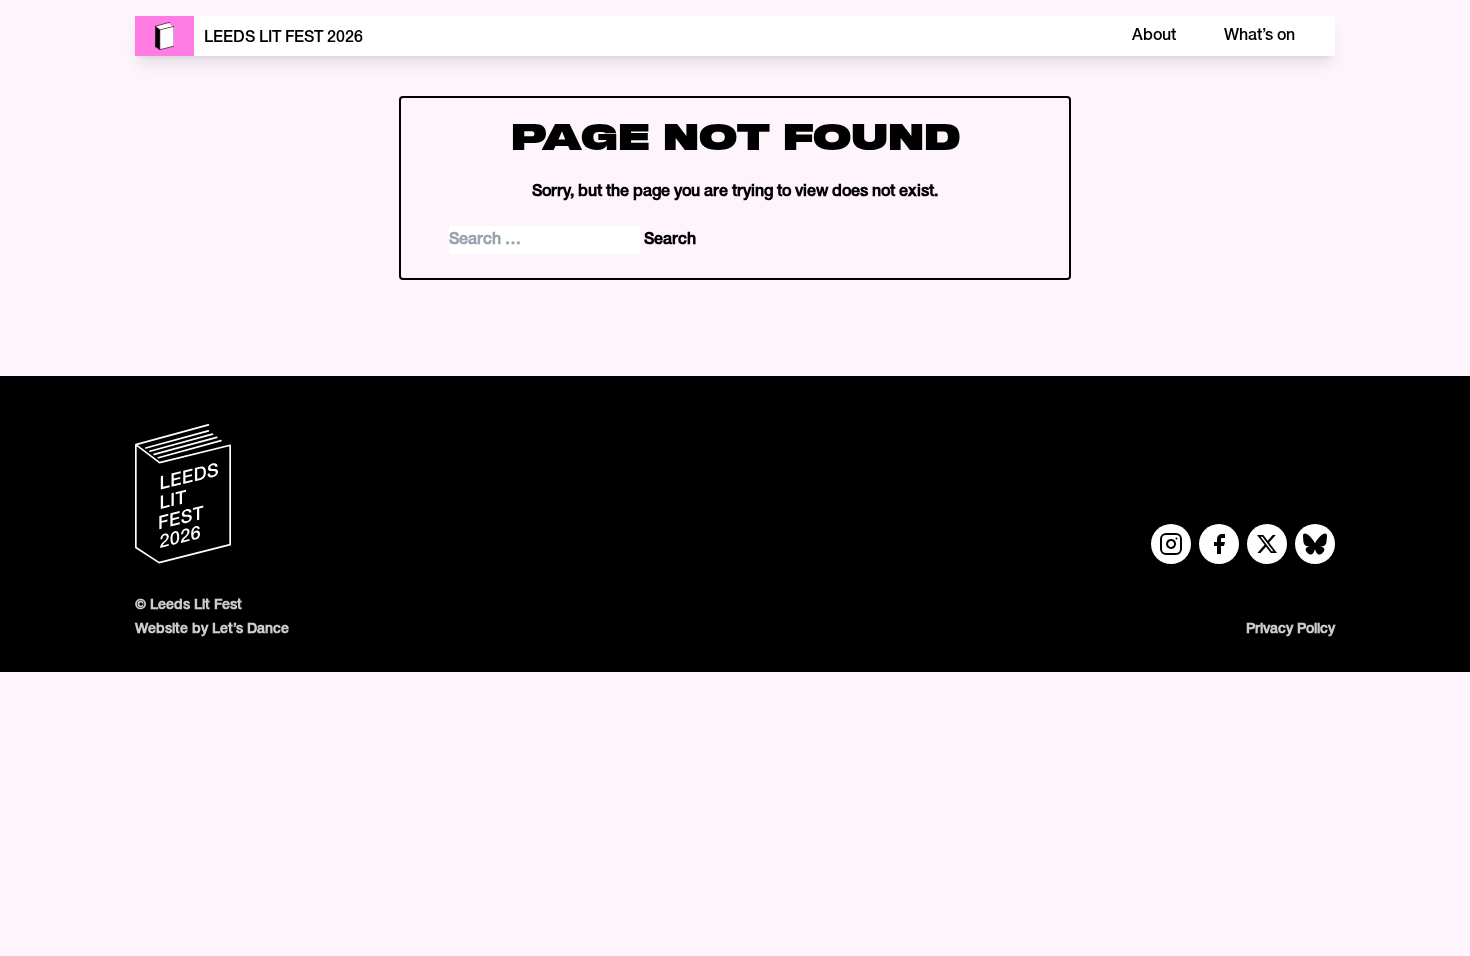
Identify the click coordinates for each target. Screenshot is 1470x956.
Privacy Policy (1290, 629)
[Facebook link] (1219, 544)
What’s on (1259, 36)
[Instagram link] (1171, 544)
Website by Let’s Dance (212, 629)
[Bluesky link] (1315, 544)
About (1154, 36)
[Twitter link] (1267, 544)
